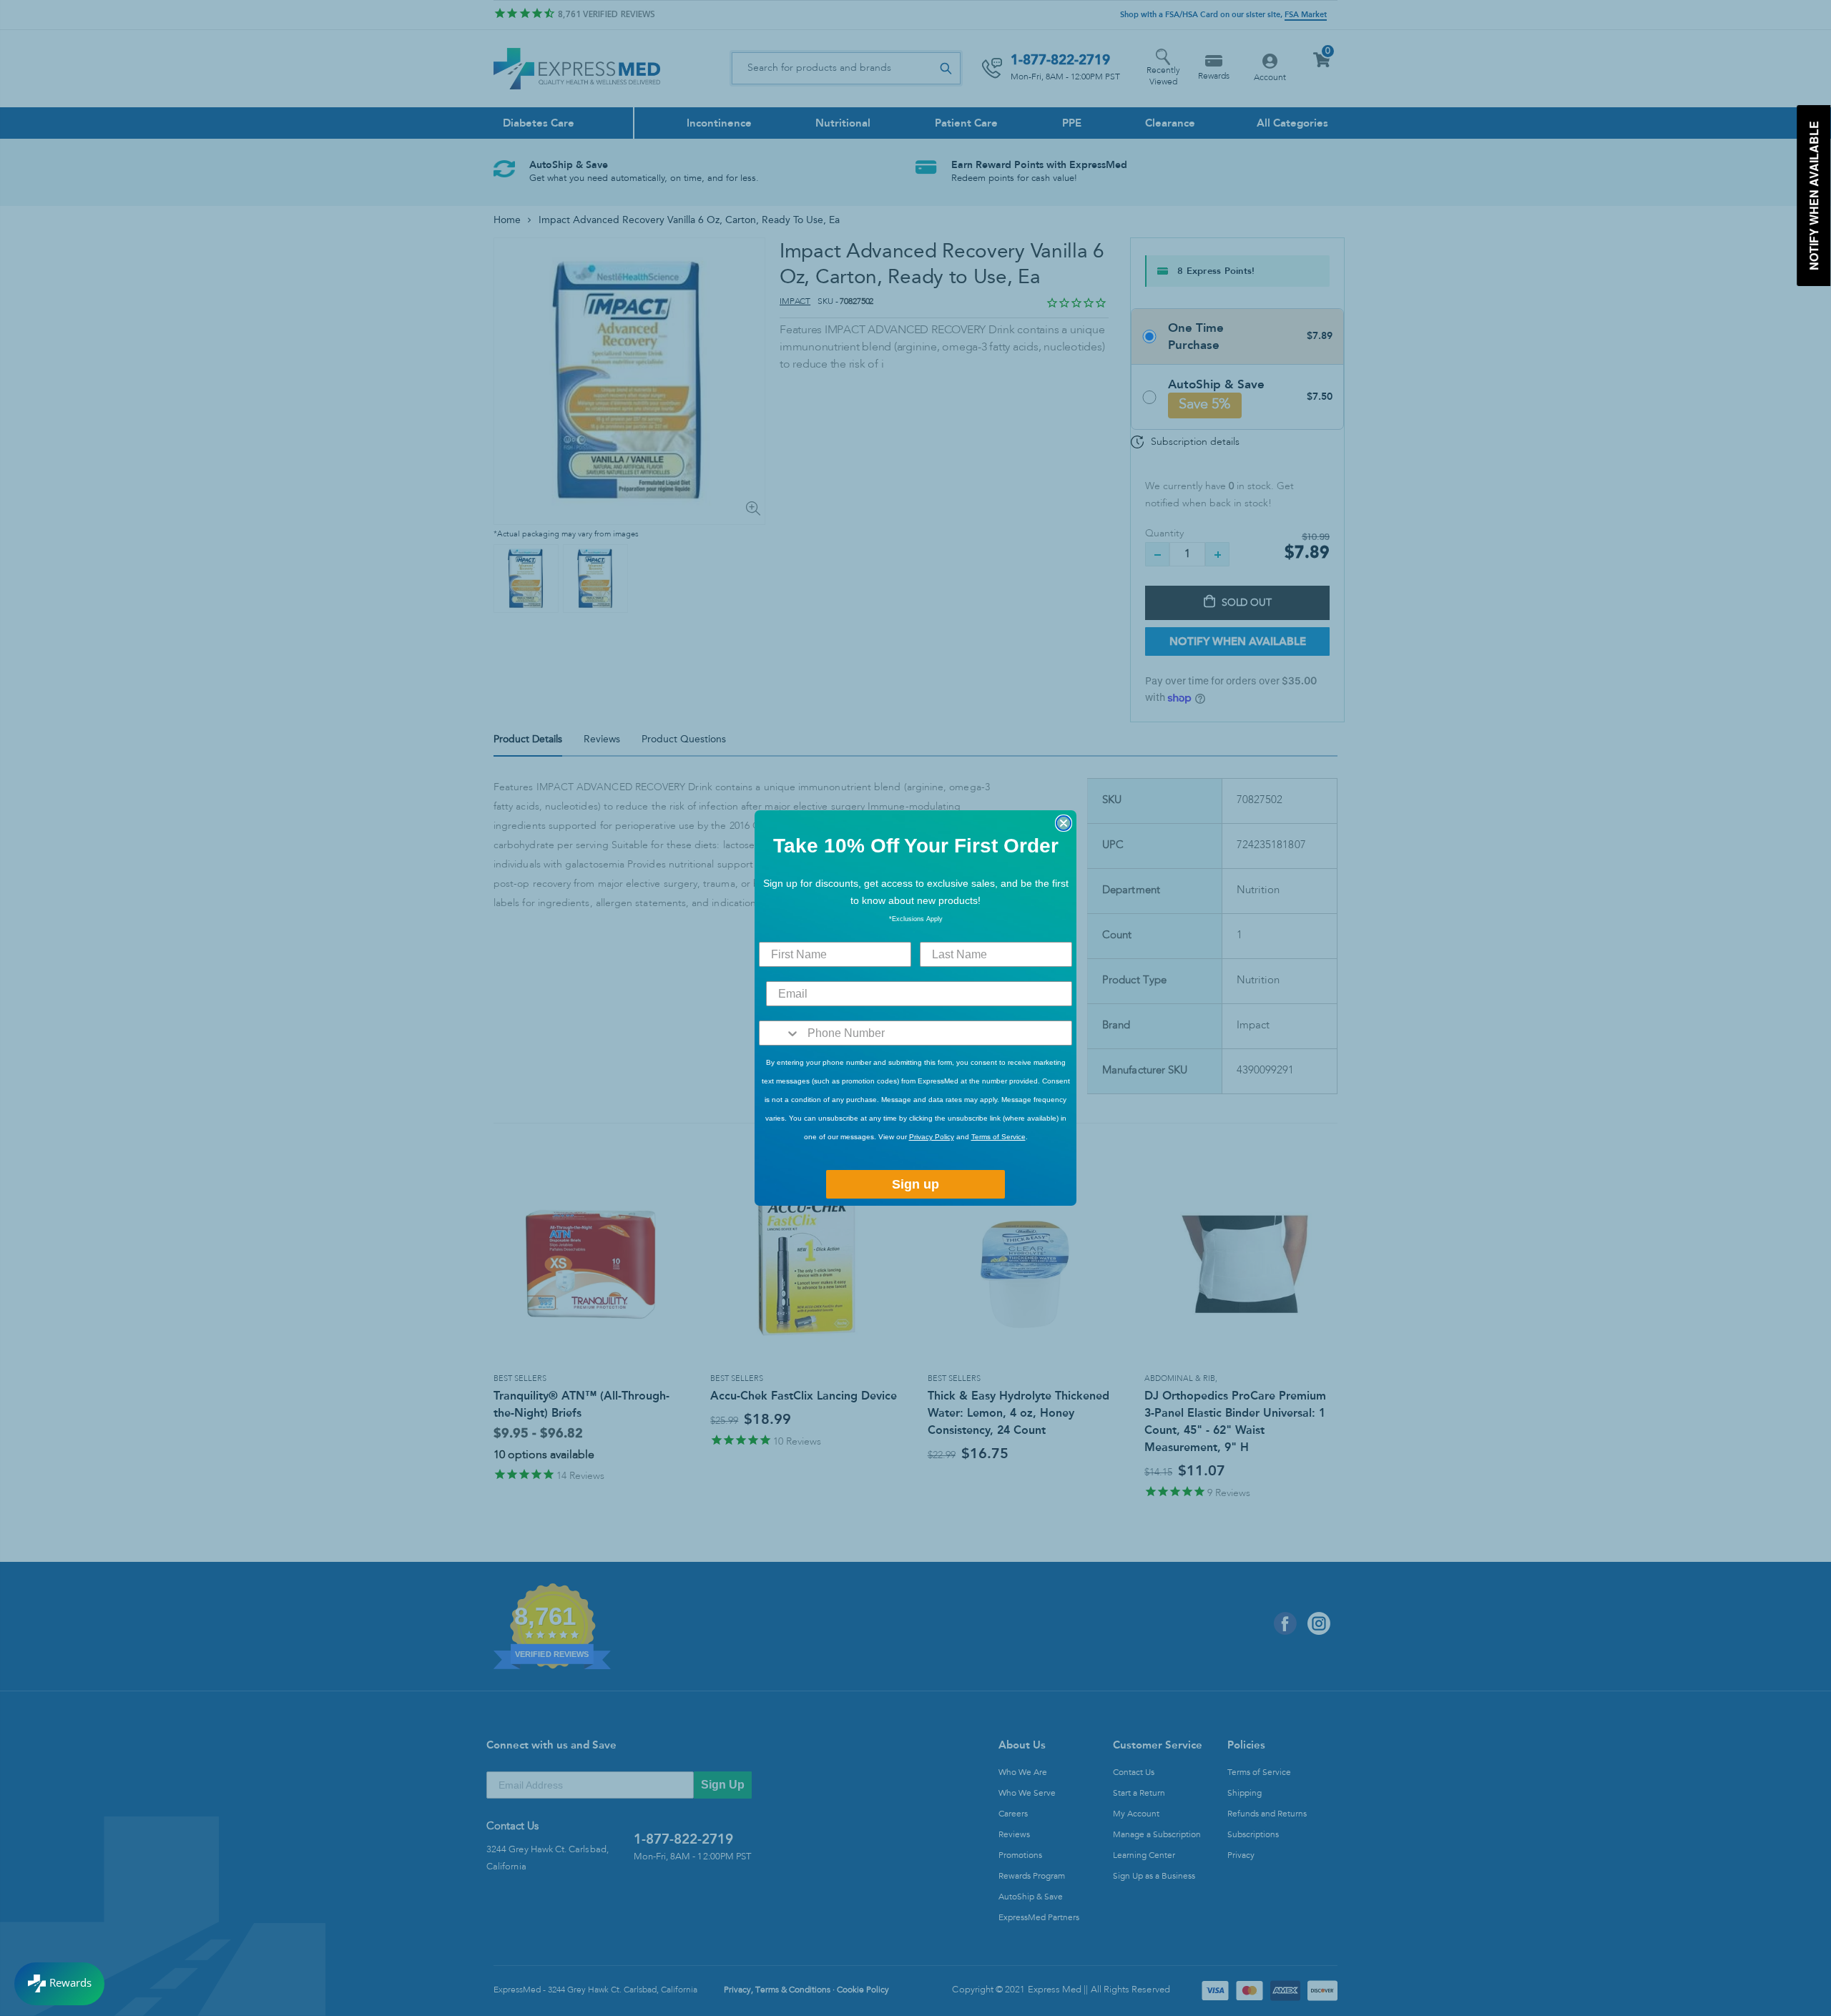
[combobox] (780, 1033)
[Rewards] (59, 1984)
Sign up (915, 1184)
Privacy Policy (932, 1137)
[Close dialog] (1064, 823)
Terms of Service (998, 1137)
